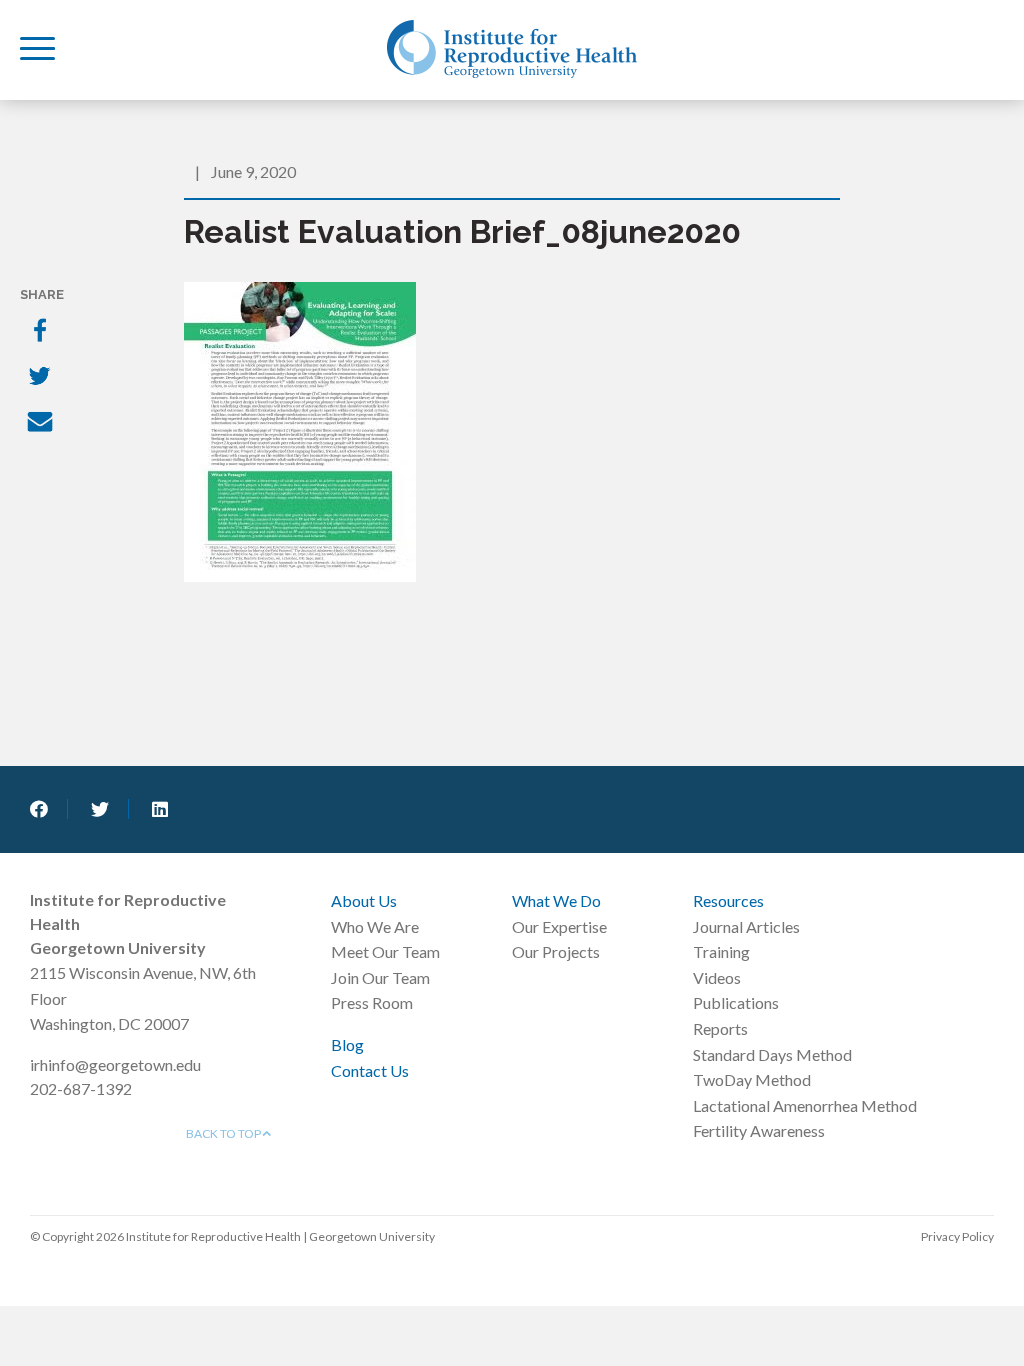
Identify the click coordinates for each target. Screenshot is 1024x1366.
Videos (717, 977)
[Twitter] (42, 378)
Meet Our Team (385, 951)
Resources (728, 900)
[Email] (42, 424)
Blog (347, 1044)
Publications (736, 1002)
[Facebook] (42, 332)
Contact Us (370, 1070)
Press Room (372, 1002)
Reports (720, 1028)
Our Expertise (559, 926)
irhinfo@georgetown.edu (115, 1064)
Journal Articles (746, 926)
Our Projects (556, 951)
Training (721, 951)
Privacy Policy (957, 1236)
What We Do (556, 900)
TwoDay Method (752, 1079)
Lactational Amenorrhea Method (805, 1105)
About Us (364, 900)
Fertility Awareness (759, 1130)
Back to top (224, 1133)
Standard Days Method (772, 1054)
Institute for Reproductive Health (512, 49)
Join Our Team (380, 977)
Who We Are (375, 926)
